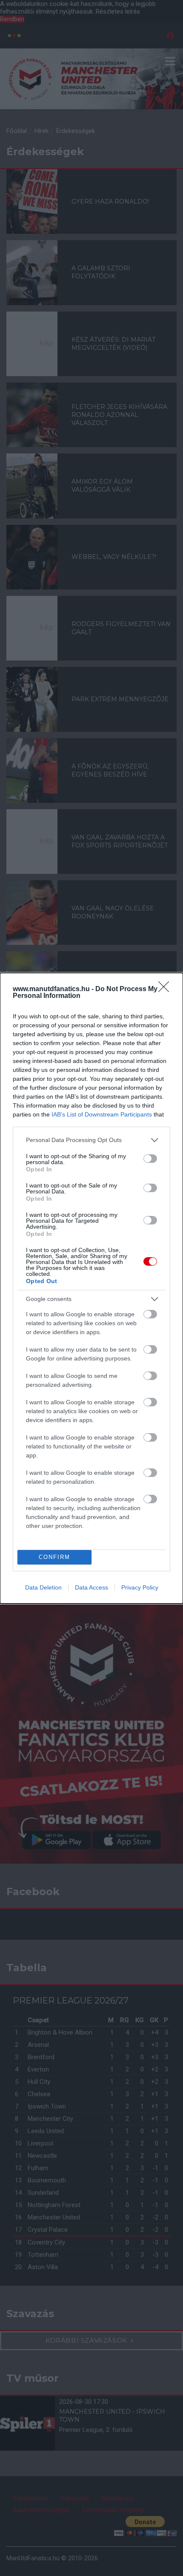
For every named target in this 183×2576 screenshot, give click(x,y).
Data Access (91, 1587)
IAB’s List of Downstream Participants (102, 1114)
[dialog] (91, 1288)
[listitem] (91, 1140)
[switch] (150, 1159)
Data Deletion (43, 1587)
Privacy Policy (140, 1587)
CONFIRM (54, 1557)
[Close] (166, 989)
